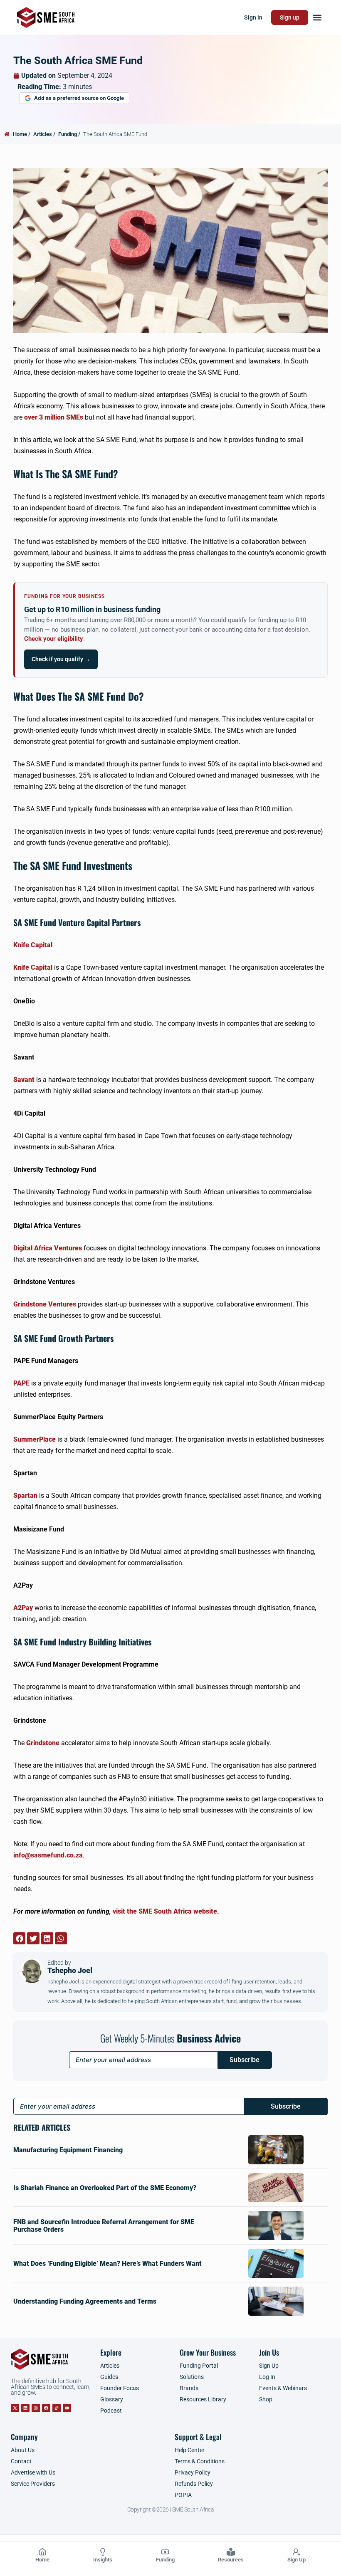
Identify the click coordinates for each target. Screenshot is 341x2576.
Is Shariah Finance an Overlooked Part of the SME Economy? (105, 2188)
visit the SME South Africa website (165, 1911)
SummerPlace (35, 1439)
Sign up (290, 17)
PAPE (21, 1383)
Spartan (25, 1495)
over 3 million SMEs (53, 417)
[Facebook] (46, 2408)
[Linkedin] (25, 2408)
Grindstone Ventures (45, 1304)
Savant (24, 1080)
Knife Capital (33, 945)
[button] (317, 18)
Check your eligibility (54, 639)
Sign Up (297, 2560)
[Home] (42, 2552)
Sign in (253, 17)
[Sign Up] (297, 2552)
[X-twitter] (15, 2408)
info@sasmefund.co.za (48, 1855)
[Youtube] (67, 2408)
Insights (103, 2560)
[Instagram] (36, 2408)
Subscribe (245, 2060)
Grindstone (43, 1743)
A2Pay (23, 1608)
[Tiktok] (57, 2408)
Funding (165, 2560)
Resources (231, 2560)
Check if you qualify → (61, 659)
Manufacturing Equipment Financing (68, 2150)
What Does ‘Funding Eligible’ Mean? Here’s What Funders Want (107, 2264)
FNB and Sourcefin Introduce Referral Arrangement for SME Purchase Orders (104, 2226)
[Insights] (103, 2552)
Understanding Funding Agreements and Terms (85, 2301)
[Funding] (165, 2552)
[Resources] (231, 2552)
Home (42, 2560)
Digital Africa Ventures (48, 1248)
